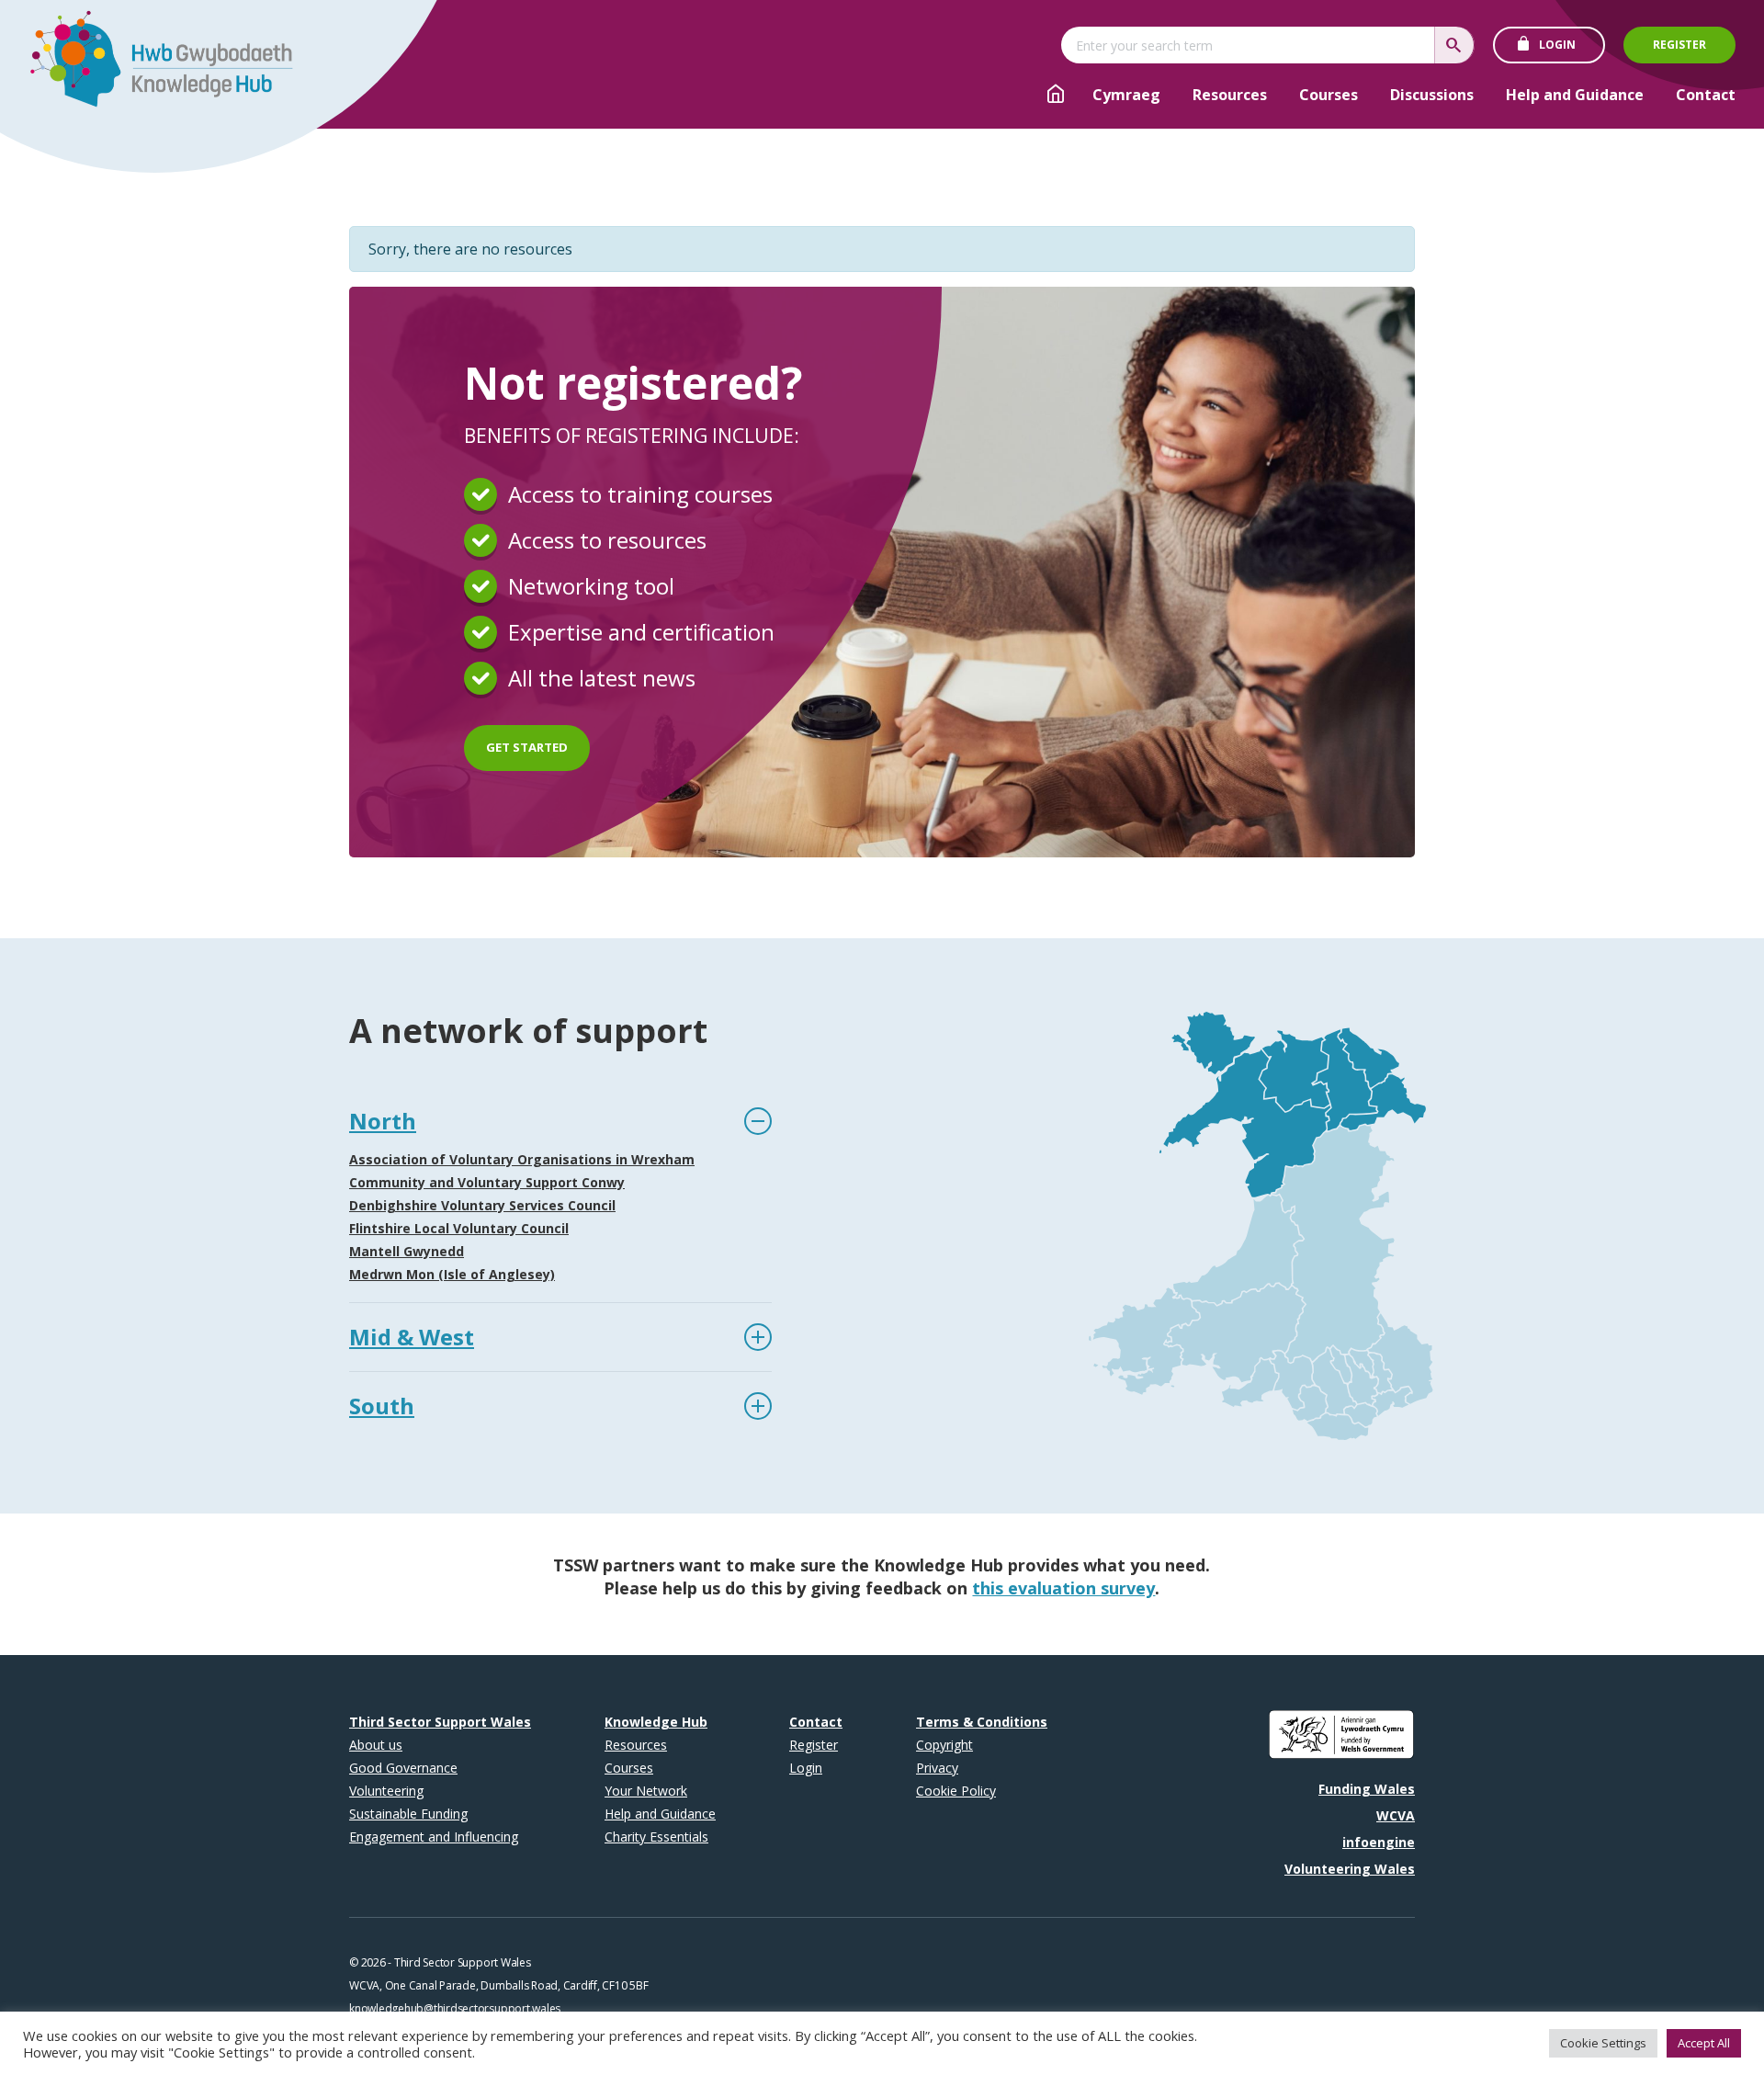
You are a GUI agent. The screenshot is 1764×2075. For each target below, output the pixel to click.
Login (1557, 45)
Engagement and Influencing (434, 1837)
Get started (527, 747)
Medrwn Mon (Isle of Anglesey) (452, 1274)
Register (1679, 45)
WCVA (1396, 1815)
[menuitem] (1126, 95)
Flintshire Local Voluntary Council (459, 1228)
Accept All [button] (1704, 2043)
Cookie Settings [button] (1603, 2043)
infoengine (1379, 1842)
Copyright (944, 1745)
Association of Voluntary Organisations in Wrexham (522, 1159)
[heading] (560, 1121)
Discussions (1432, 95)
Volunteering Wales (1350, 1869)
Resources (1230, 95)
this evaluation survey (1063, 1588)
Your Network (646, 1791)
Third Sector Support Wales (440, 1722)
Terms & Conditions (982, 1722)
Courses (1329, 95)
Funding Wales (1367, 1789)
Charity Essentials (656, 1837)
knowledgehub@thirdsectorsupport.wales (455, 2008)
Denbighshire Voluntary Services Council (482, 1205)
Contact (1706, 95)
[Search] (1454, 45)
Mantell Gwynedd (407, 1251)
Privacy (937, 1768)
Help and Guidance (1575, 95)
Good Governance (403, 1768)
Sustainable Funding (408, 1814)
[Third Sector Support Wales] (153, 64)
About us (376, 1745)
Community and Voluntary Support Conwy (487, 1182)
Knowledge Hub (656, 1722)
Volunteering (386, 1791)
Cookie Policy (956, 1791)
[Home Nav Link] (1056, 96)
